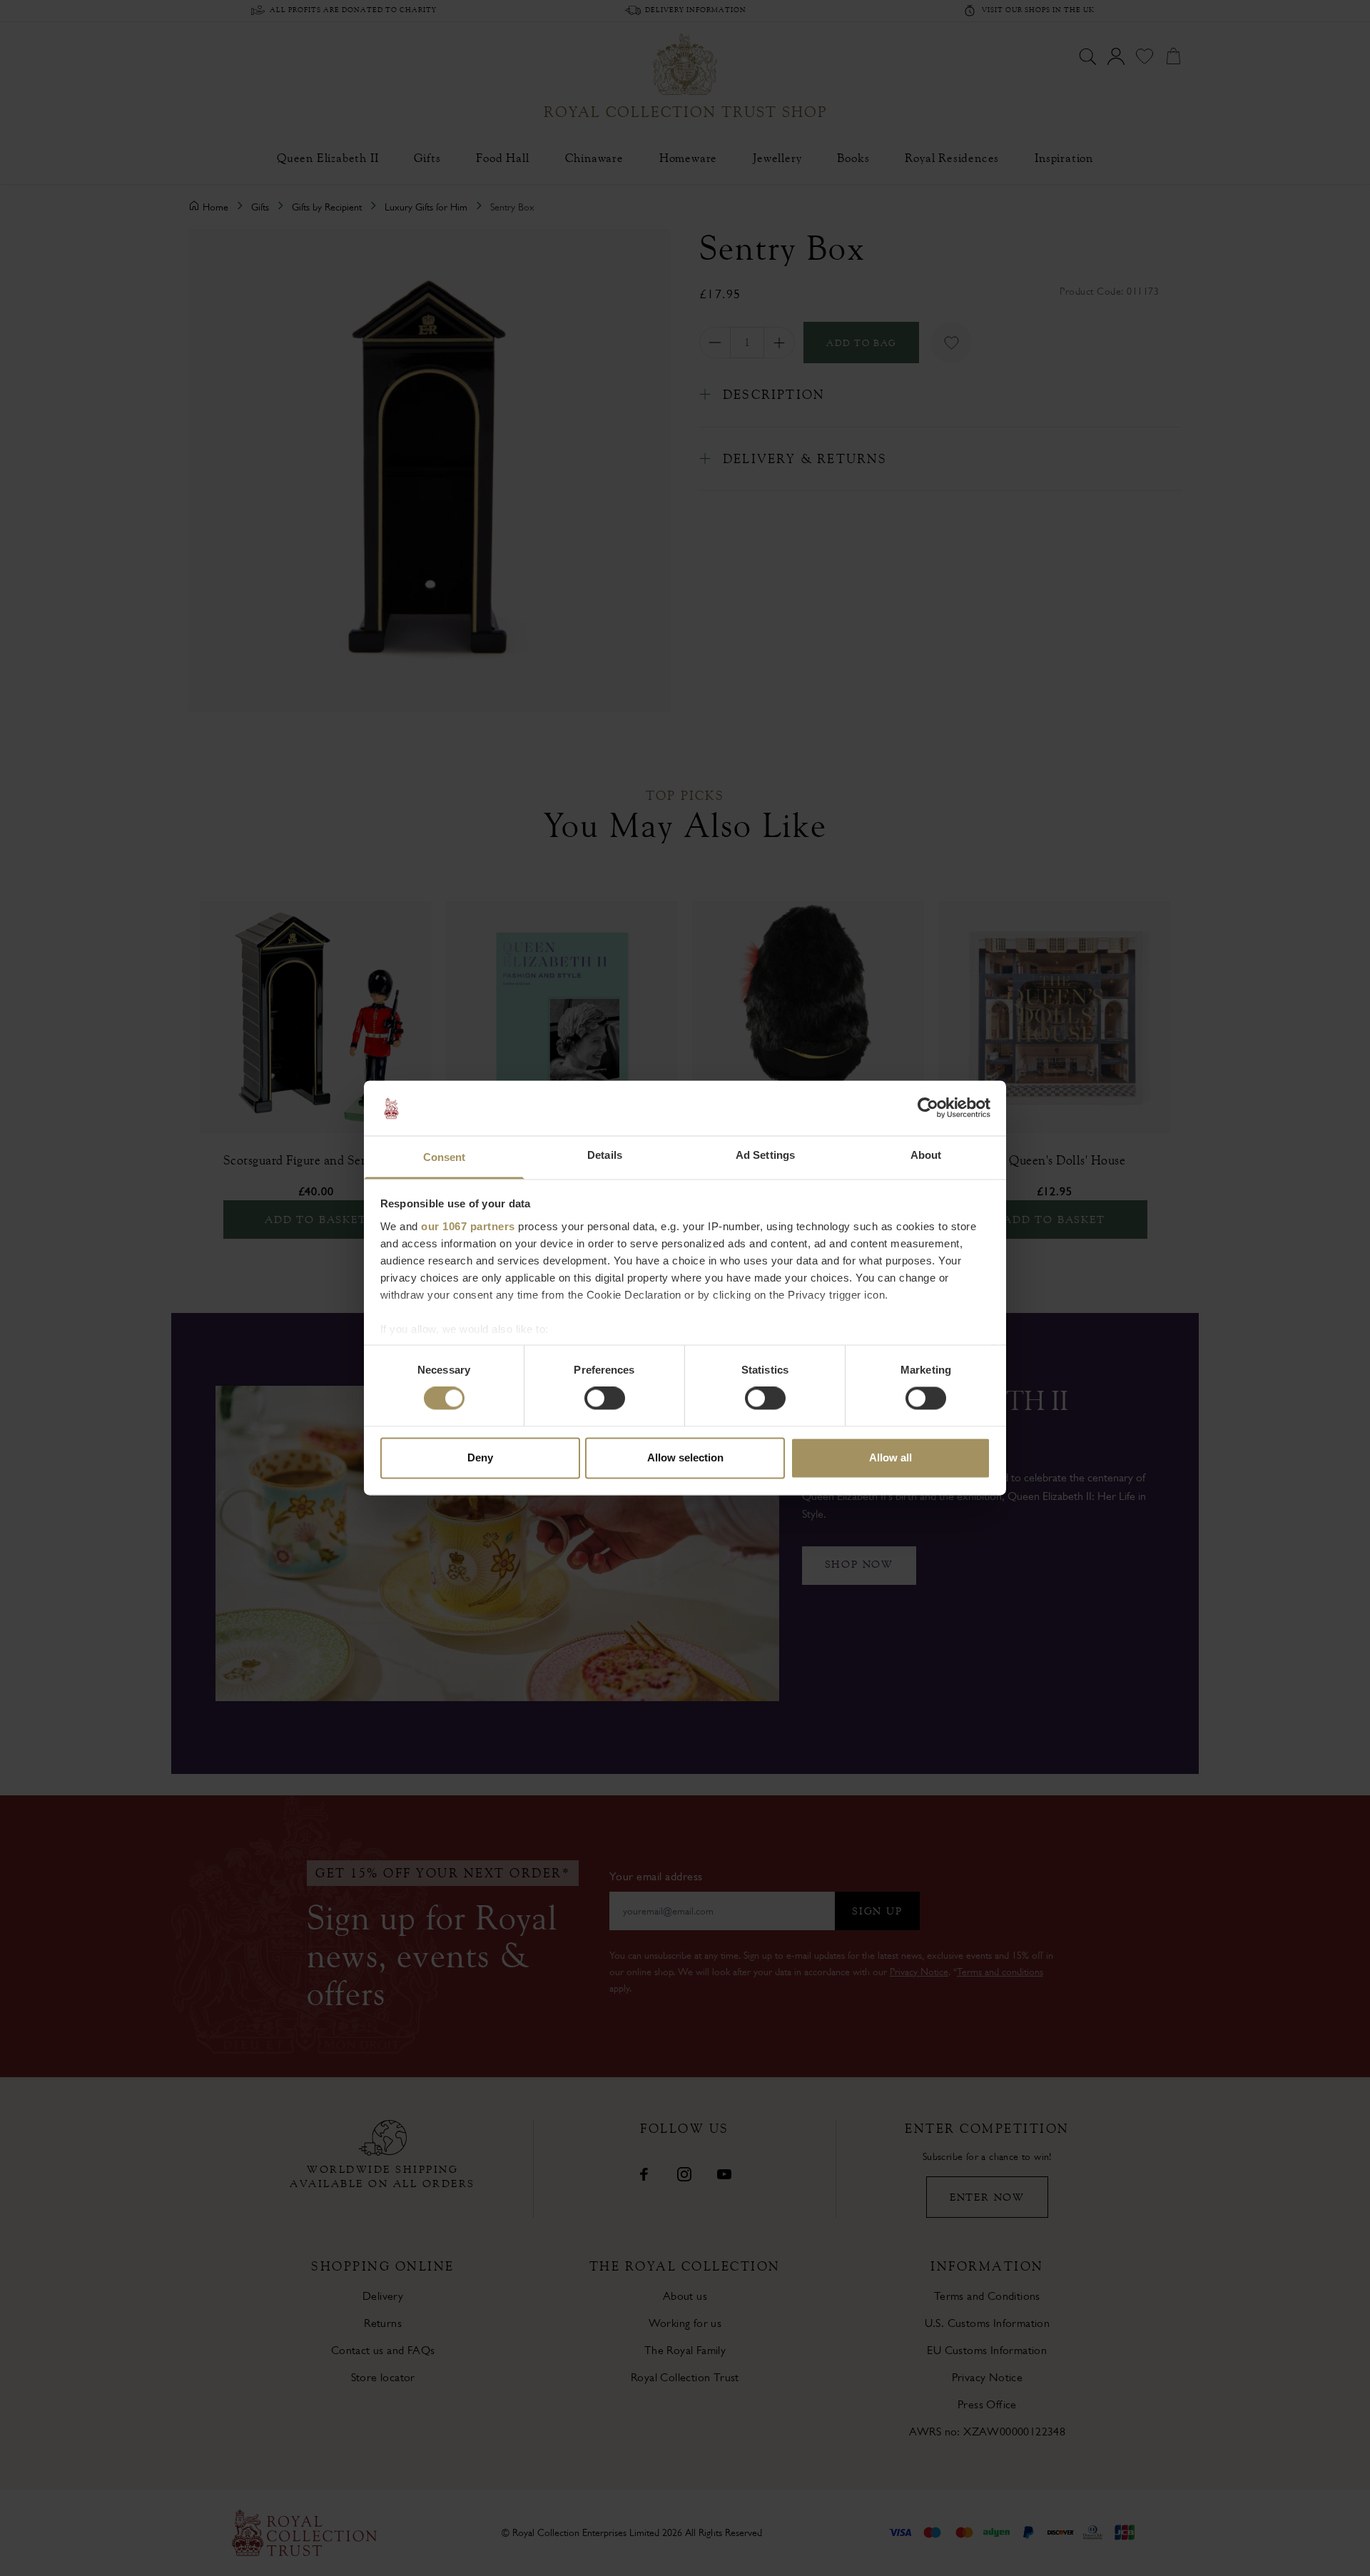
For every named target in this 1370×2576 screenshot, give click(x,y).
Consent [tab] (445, 1157)
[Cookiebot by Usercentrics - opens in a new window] (928, 1108)
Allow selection (685, 1457)
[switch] (605, 1399)
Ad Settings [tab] (765, 1155)
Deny (480, 1457)
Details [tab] (605, 1155)
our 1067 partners (468, 1226)
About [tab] (926, 1155)
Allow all (890, 1457)
